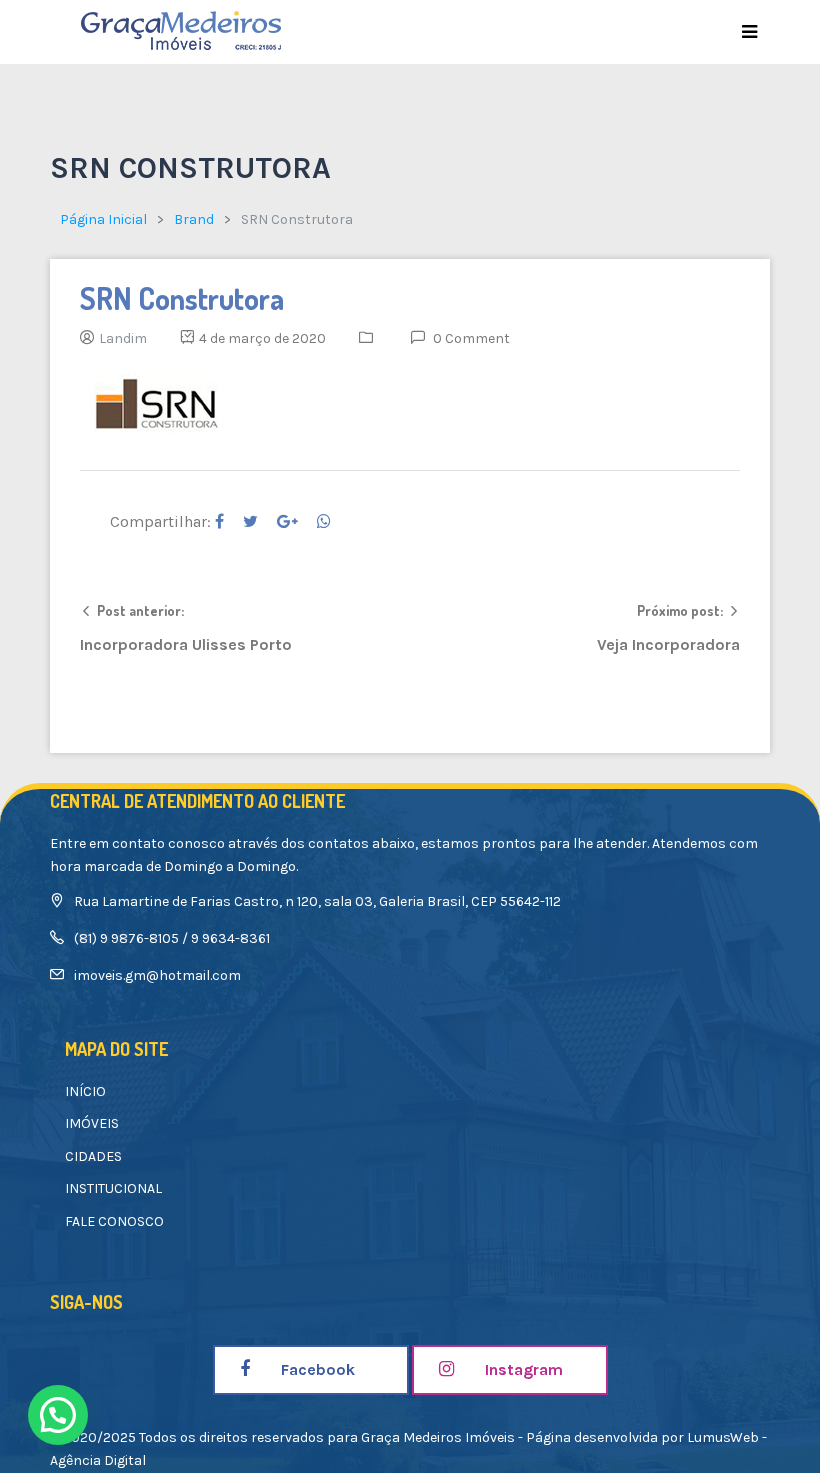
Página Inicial (103, 219)
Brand (194, 219)
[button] (58, 1415)
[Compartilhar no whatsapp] (324, 521)
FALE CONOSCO (114, 1221)
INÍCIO (85, 1091)
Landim (123, 338)
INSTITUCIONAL (113, 1188)
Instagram (522, 1369)
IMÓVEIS (92, 1123)
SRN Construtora (182, 298)
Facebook (316, 1369)
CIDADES (93, 1156)
